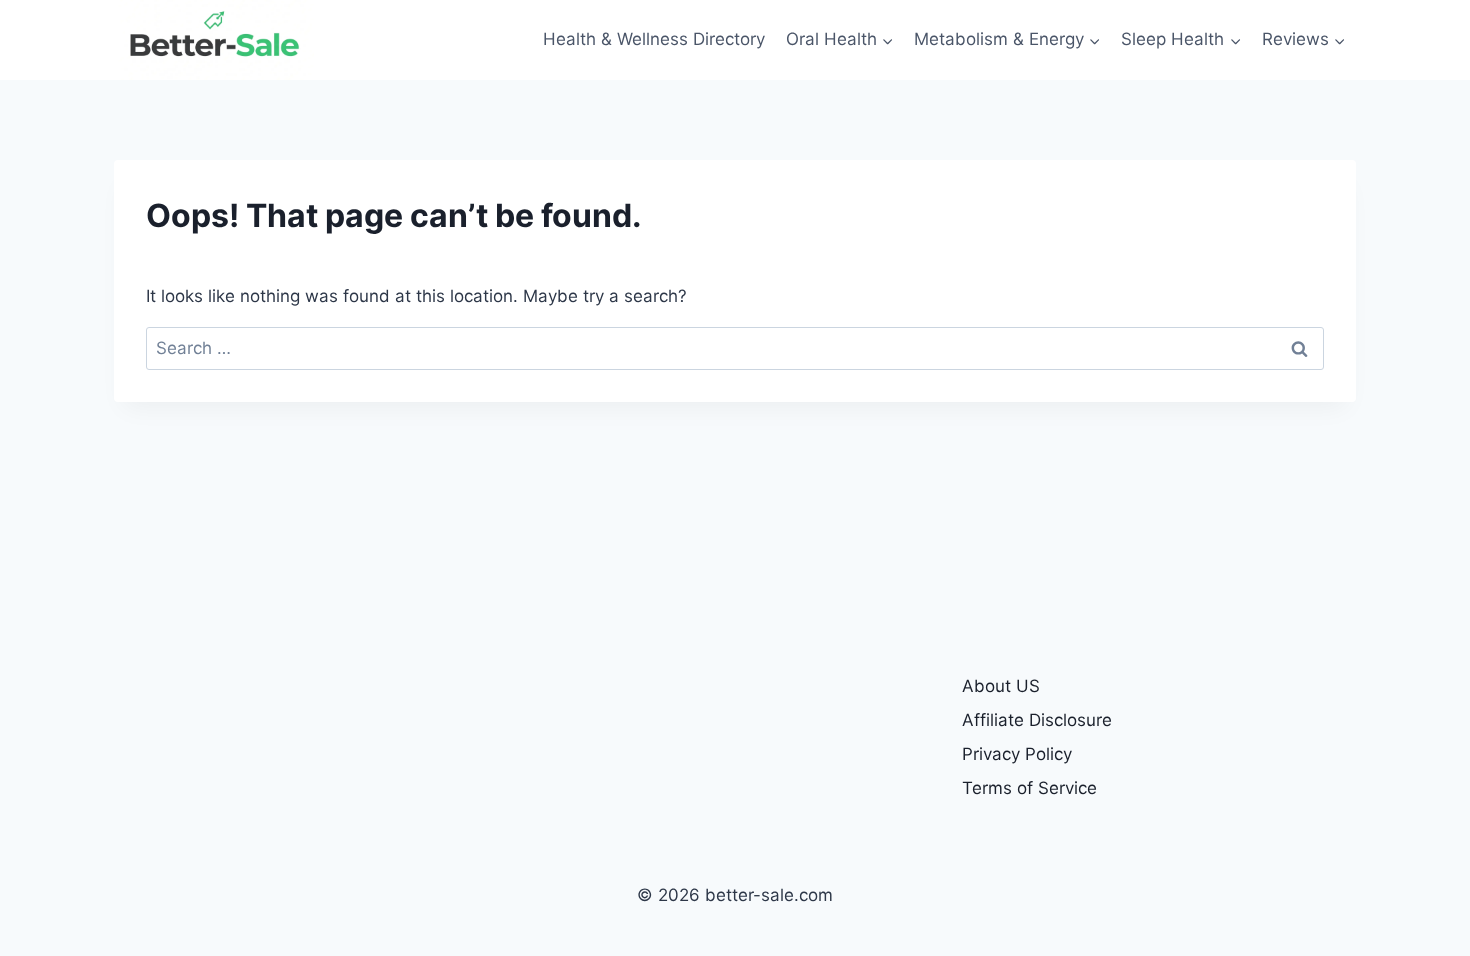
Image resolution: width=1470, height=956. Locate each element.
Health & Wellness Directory (654, 39)
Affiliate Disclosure (1037, 720)
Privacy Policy (1017, 754)
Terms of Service (1029, 788)
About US (1001, 686)
